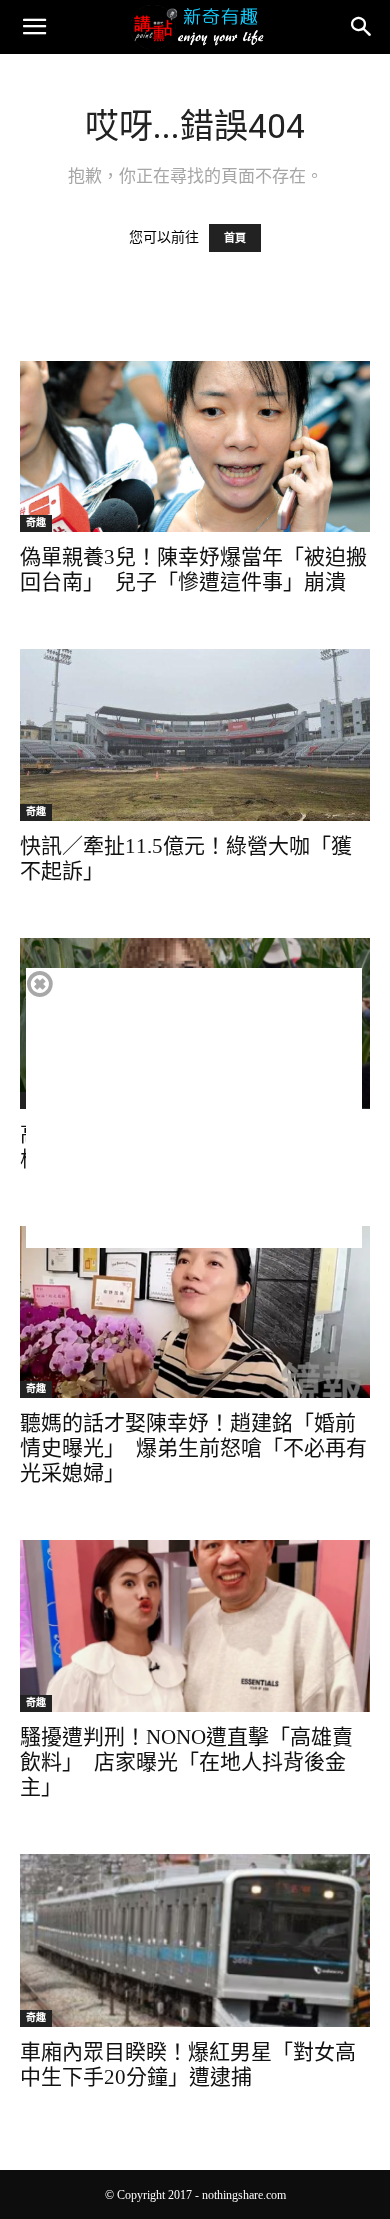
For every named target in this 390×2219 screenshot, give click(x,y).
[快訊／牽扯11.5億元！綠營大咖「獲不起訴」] (195, 734)
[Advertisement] (194, 1108)
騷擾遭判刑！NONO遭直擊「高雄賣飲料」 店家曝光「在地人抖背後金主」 (186, 1762)
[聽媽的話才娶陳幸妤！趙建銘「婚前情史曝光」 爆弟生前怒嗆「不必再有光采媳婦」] (195, 1311)
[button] (34, 27)
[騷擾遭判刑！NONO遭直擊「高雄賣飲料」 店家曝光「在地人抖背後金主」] (195, 1626)
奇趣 (36, 522)
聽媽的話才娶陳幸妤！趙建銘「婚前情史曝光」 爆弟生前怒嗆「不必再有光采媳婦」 (193, 1448)
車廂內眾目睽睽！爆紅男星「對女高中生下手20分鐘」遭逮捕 (188, 2064)
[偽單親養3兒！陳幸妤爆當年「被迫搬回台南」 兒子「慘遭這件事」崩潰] (195, 446)
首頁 (235, 238)
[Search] (362, 27)
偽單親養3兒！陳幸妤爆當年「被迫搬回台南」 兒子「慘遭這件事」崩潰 (193, 569)
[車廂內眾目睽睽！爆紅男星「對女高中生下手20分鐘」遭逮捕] (195, 1940)
